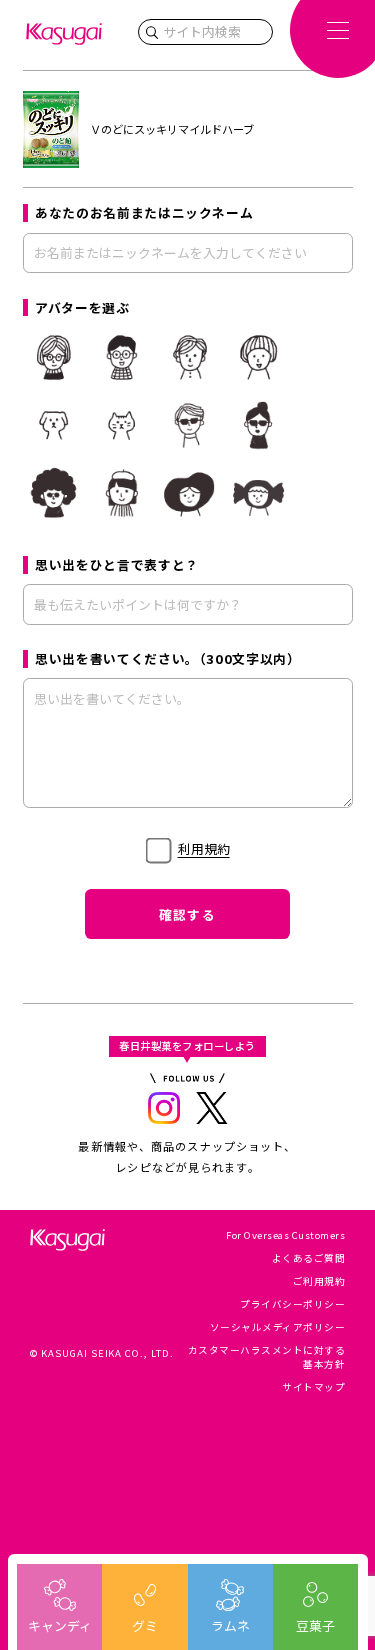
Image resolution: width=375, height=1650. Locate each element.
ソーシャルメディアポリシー (277, 1327)
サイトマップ (313, 1387)
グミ (145, 1625)
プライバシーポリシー (292, 1304)
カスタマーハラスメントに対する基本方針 (266, 1356)
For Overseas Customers (285, 1235)
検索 (152, 32)
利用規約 (204, 848)
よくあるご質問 (308, 1258)
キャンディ (60, 1625)
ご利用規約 (319, 1281)
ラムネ (230, 1625)
